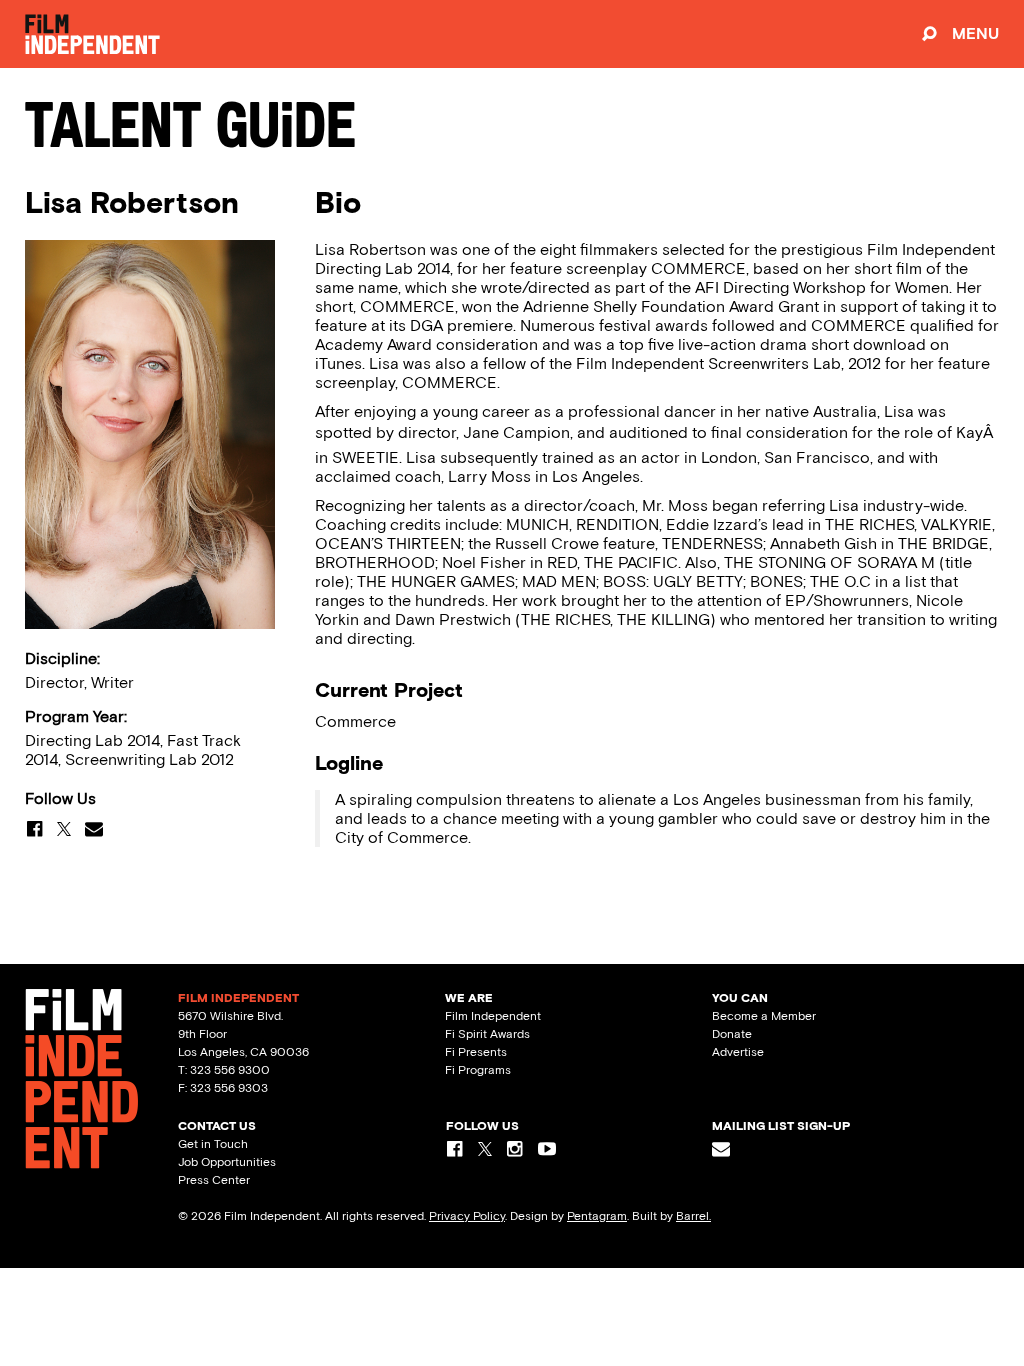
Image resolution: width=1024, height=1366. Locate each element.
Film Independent (493, 1016)
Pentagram (597, 1216)
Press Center (214, 1180)
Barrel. (693, 1216)
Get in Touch (213, 1144)
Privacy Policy (467, 1216)
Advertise (738, 1052)
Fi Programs (478, 1070)
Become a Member (764, 1016)
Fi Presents (476, 1052)
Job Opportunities (227, 1162)
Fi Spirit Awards (487, 1034)
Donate (732, 1034)
